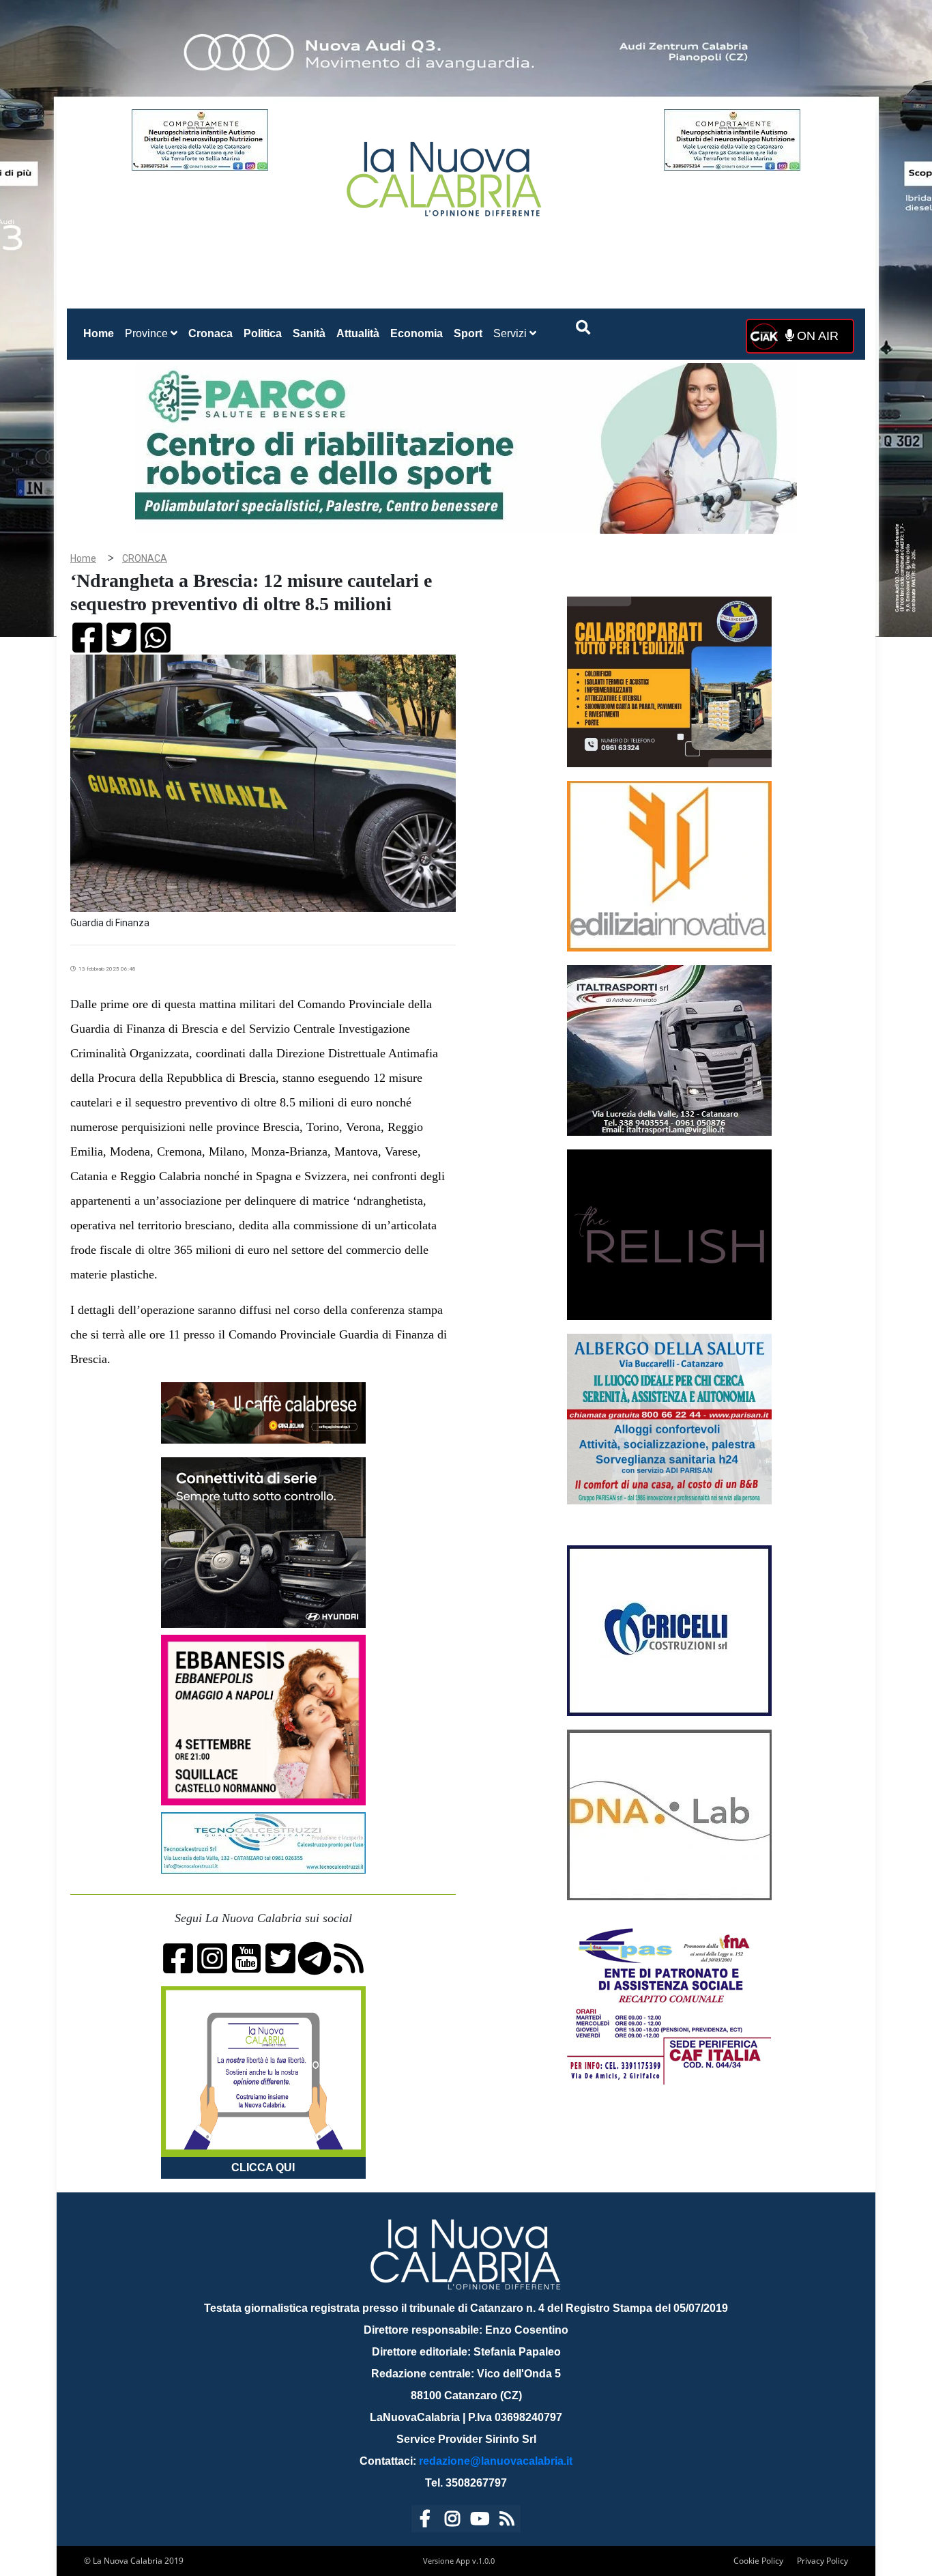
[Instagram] (452, 2521)
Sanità (309, 333)
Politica (263, 333)
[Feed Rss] (507, 2521)
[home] (446, 174)
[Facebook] (425, 2521)
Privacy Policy (822, 2561)
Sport (468, 333)
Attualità (358, 333)
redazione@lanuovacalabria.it (496, 2461)
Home (101, 333)
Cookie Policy (758, 2561)
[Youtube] (480, 2521)
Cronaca (210, 333)
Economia (417, 333)
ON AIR (816, 336)
